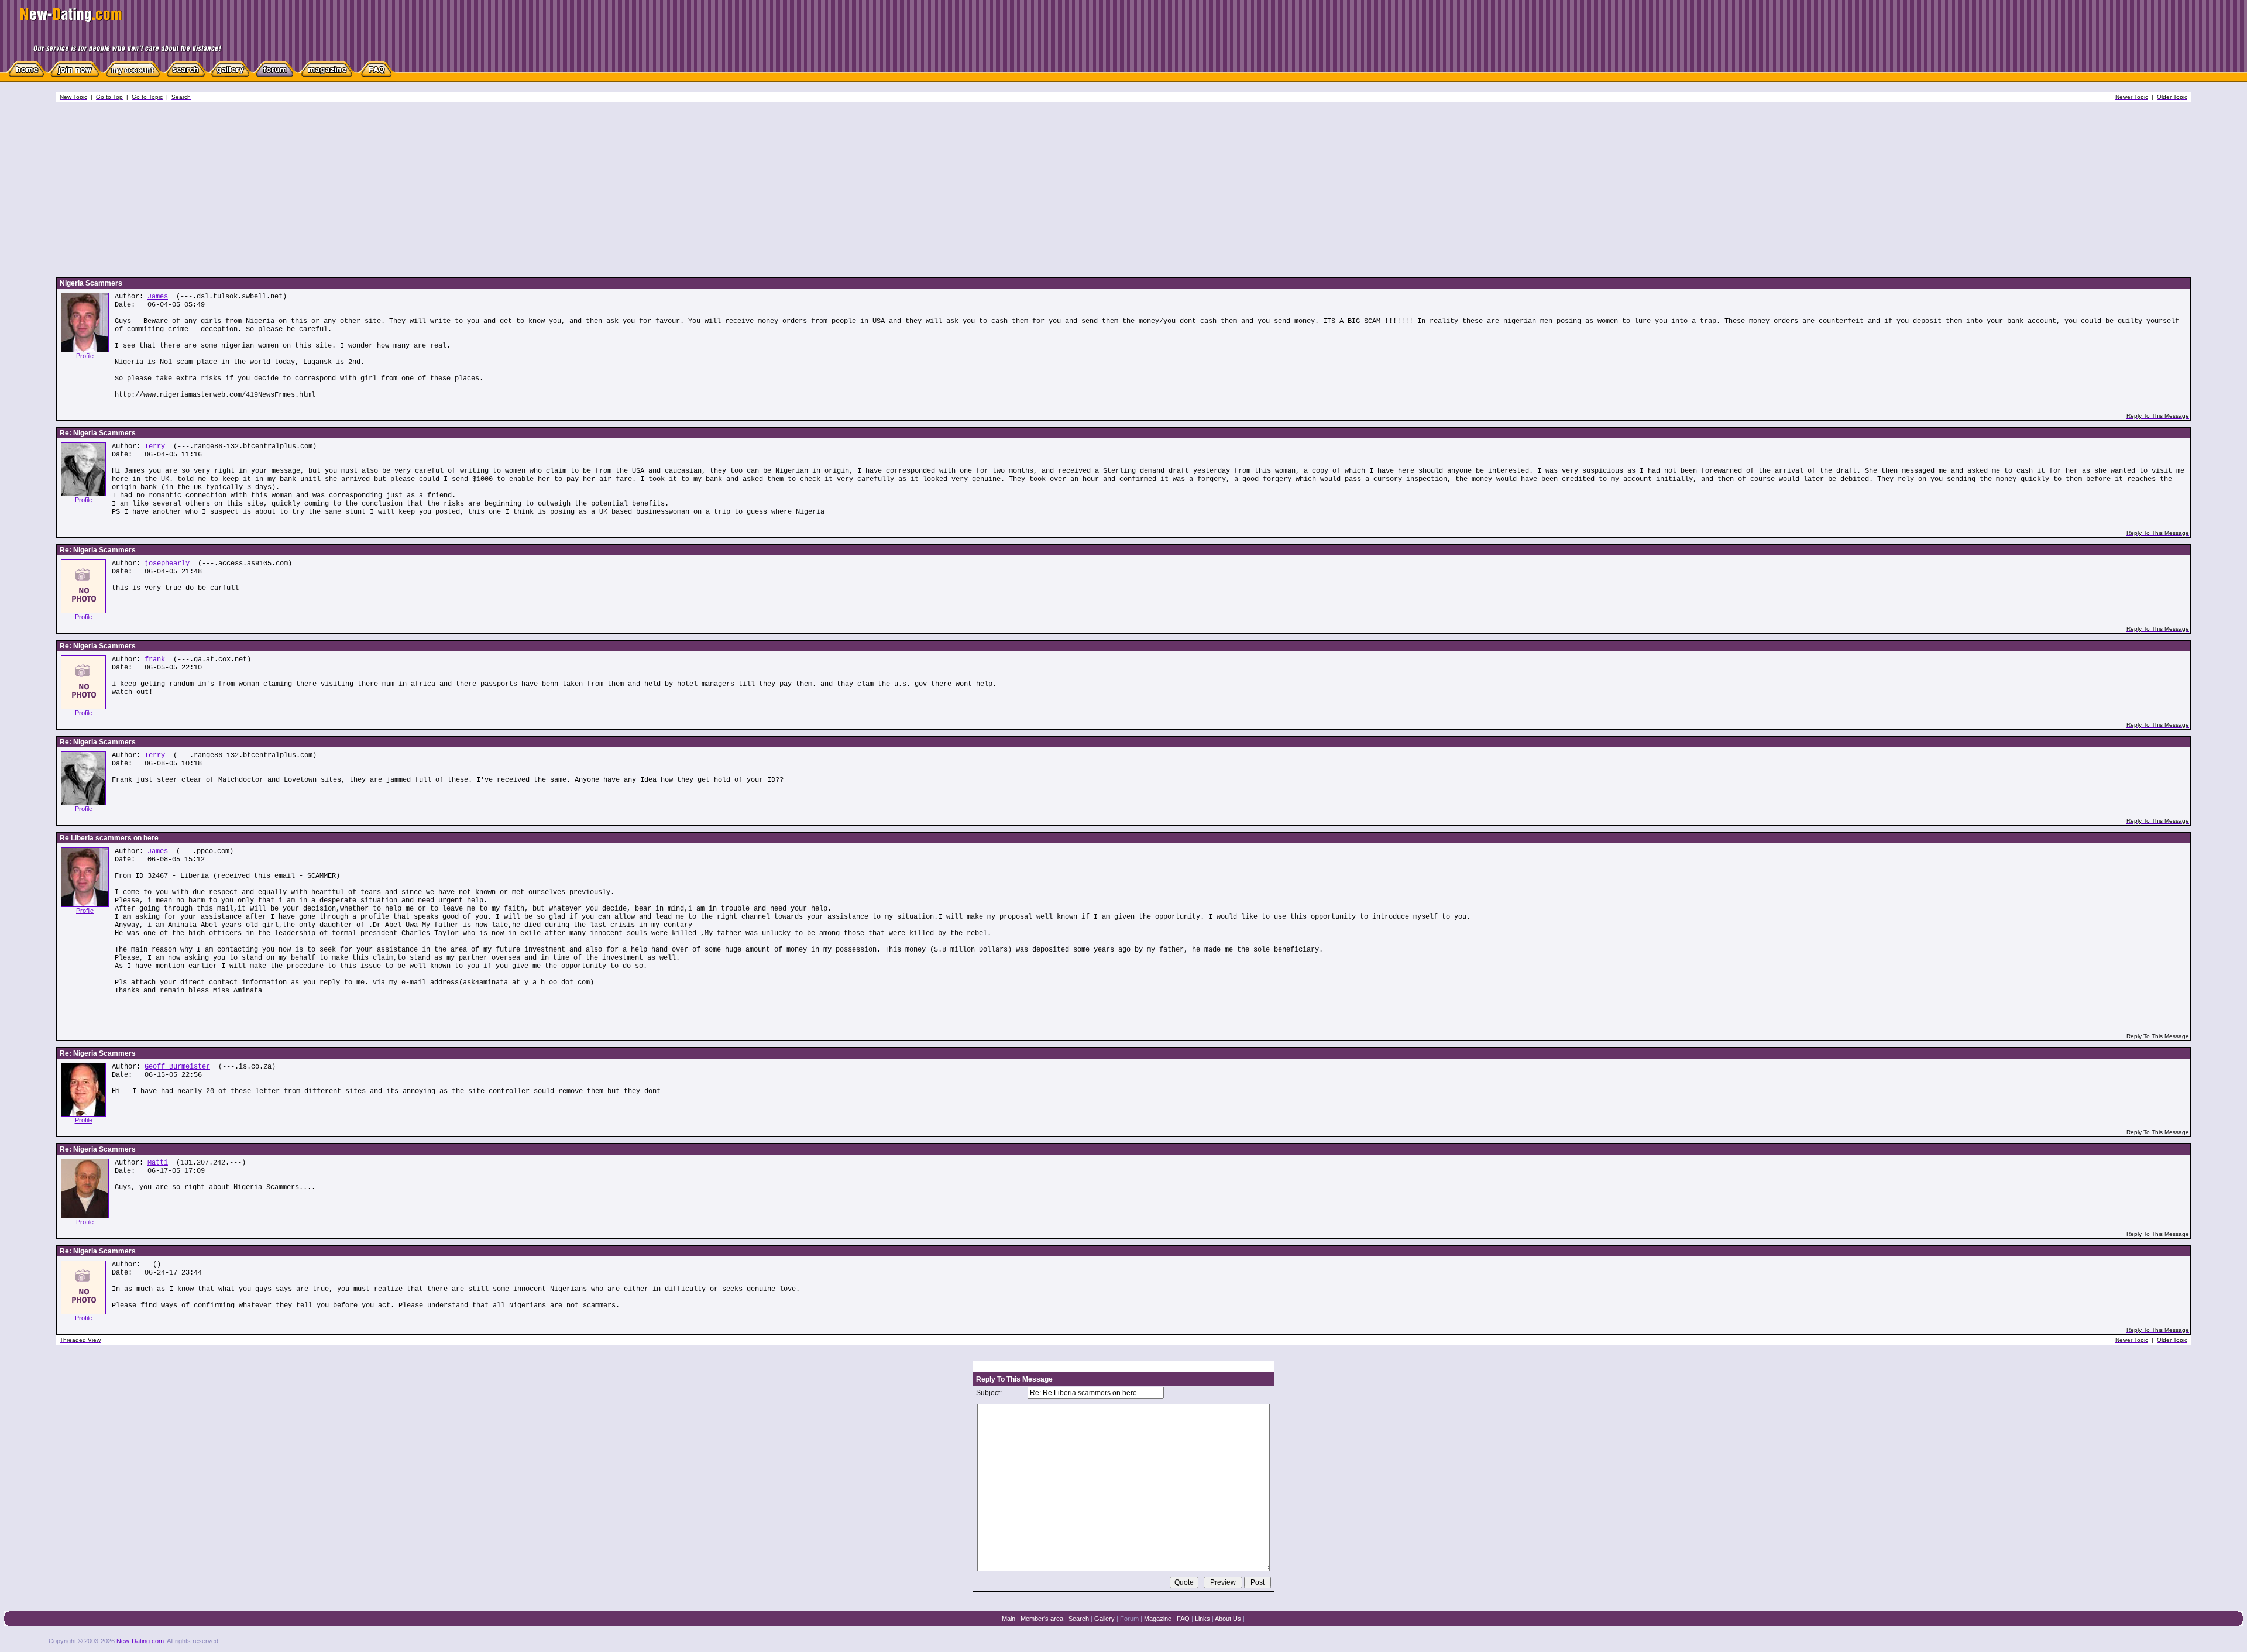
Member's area (1042, 1619)
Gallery (1104, 1619)
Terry (155, 447)
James (158, 297)
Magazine (1158, 1619)
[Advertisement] (1123, 190)
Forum (1129, 1619)
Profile (85, 356)
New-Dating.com (140, 1641)
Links (1202, 1619)
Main (1009, 1619)
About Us (1228, 1619)
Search (1079, 1619)
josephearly (167, 564)
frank (155, 660)
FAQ (1183, 1619)
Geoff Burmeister (177, 1067)
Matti (158, 1163)
